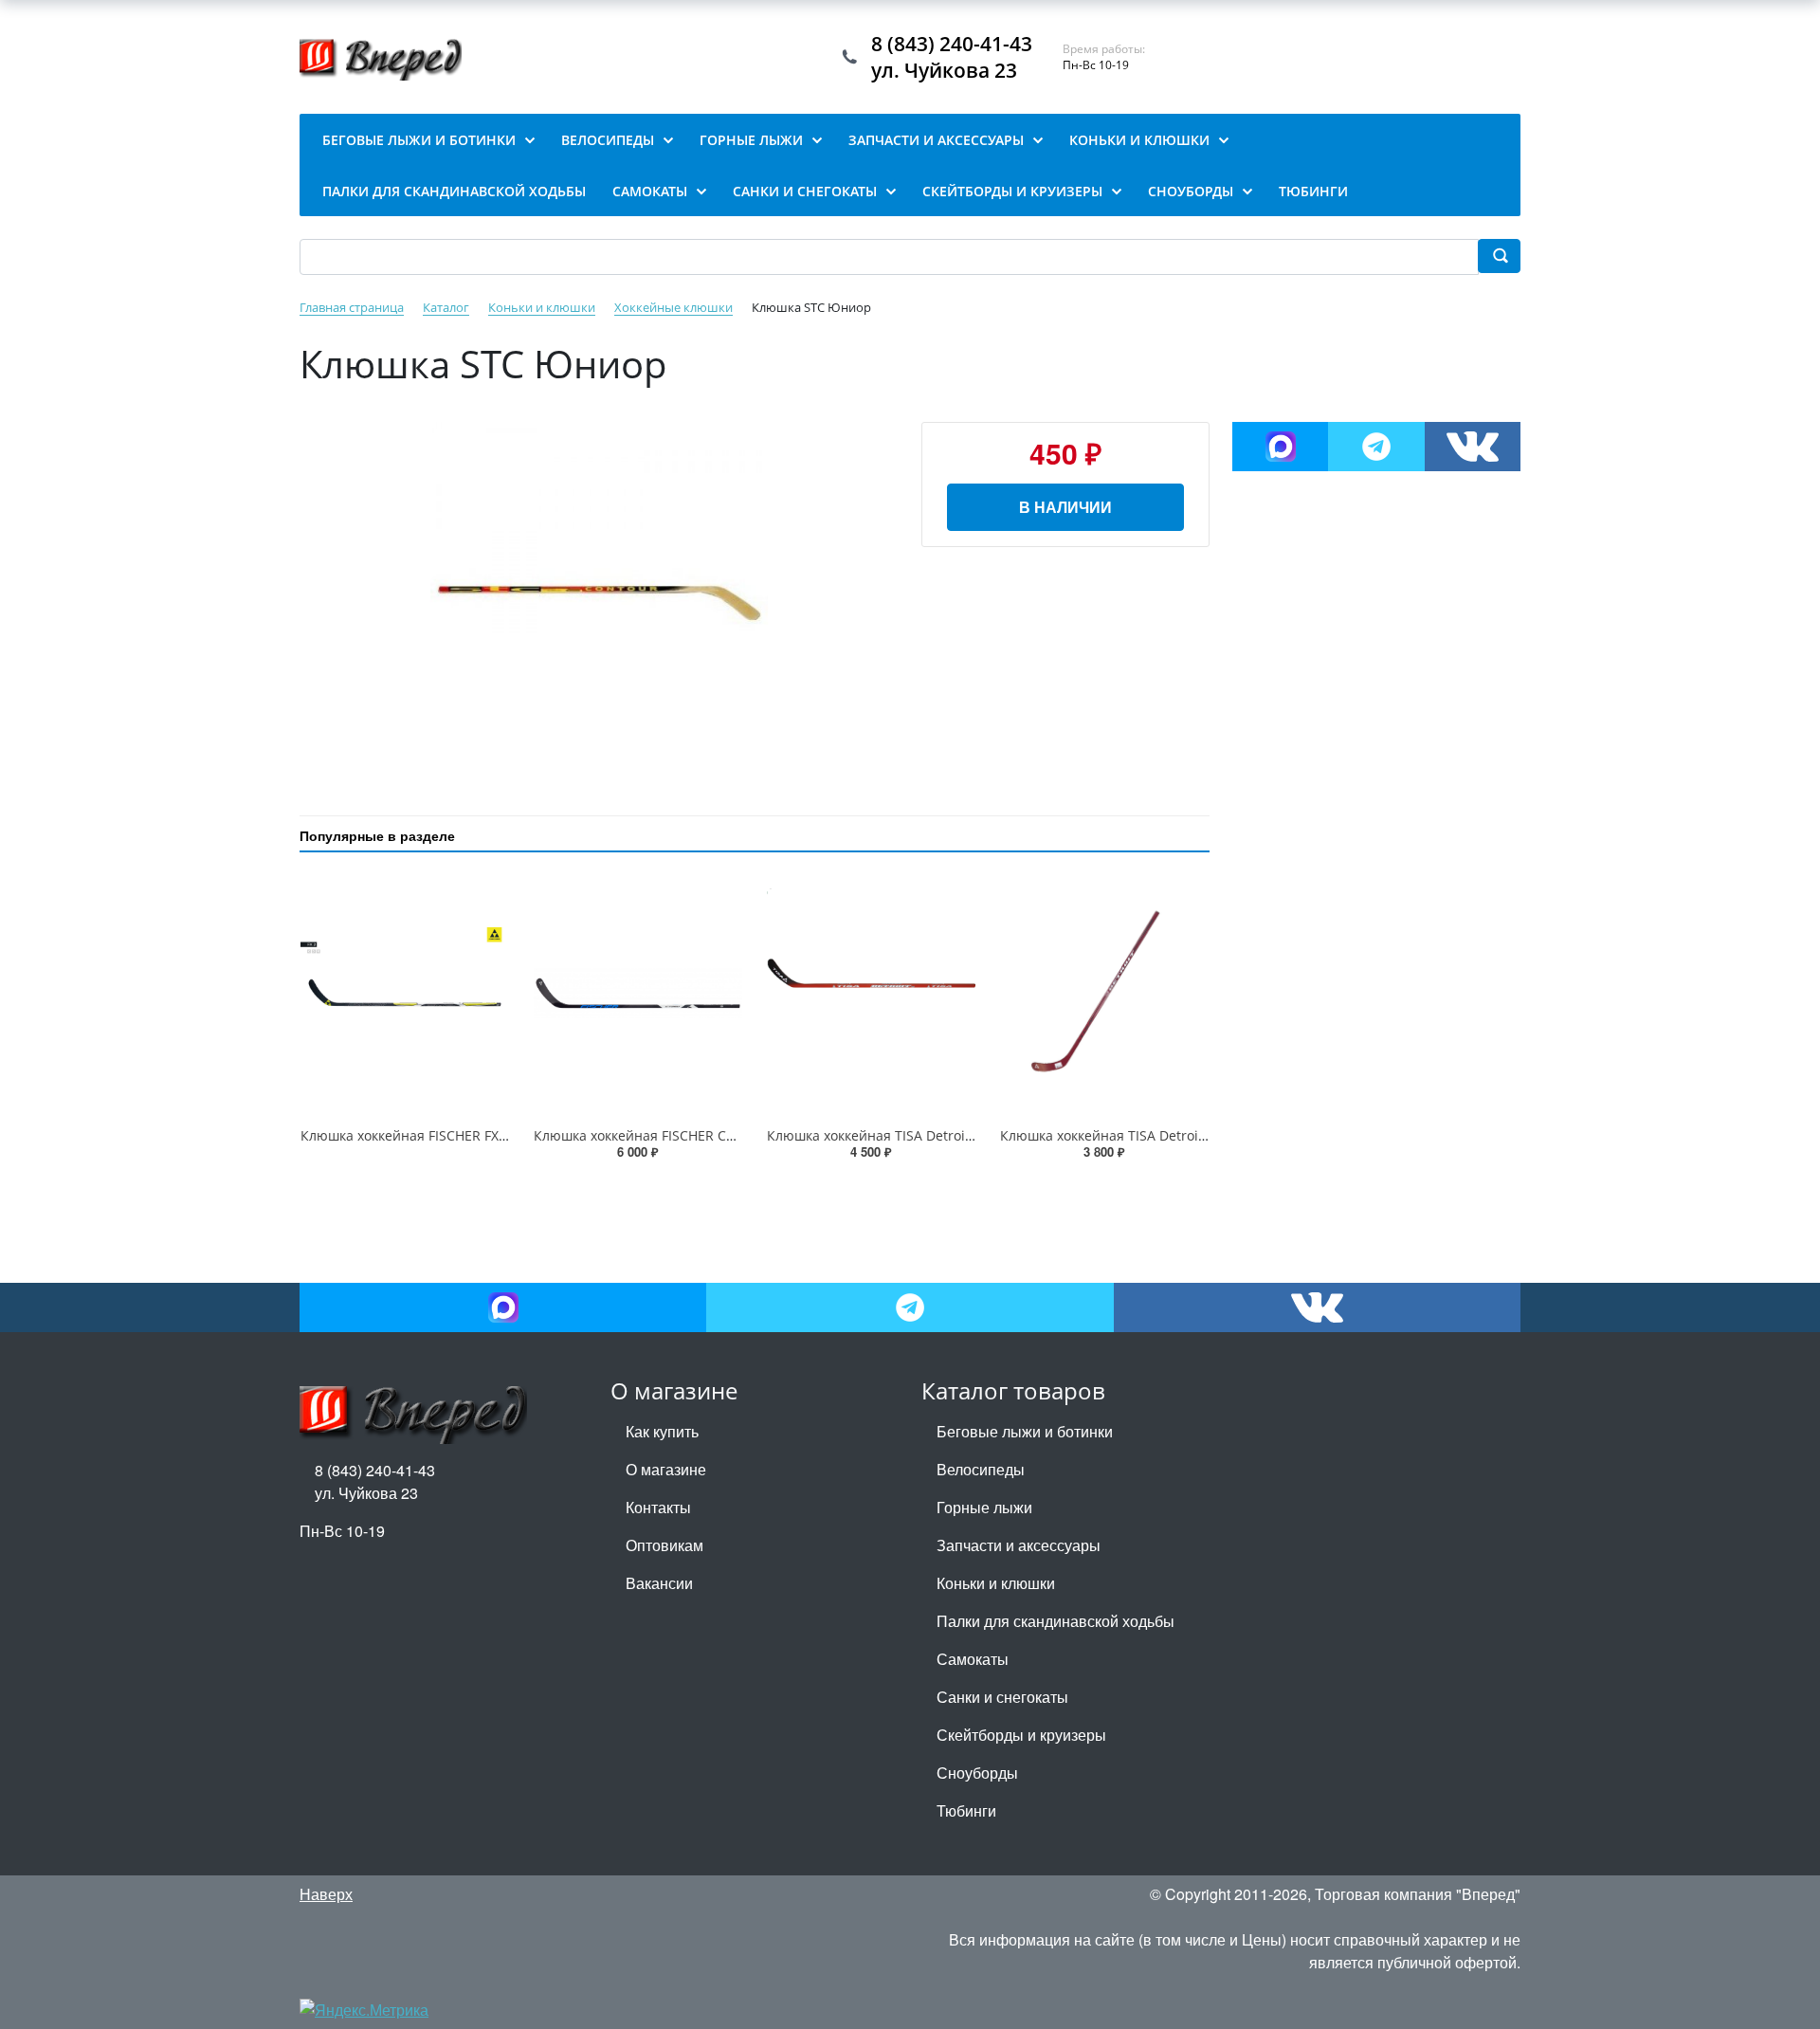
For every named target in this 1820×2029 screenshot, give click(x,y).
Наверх (326, 1894)
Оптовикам (664, 1545)
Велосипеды (981, 1469)
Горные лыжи (984, 1507)
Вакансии (659, 1583)
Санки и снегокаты (1002, 1697)
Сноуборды (977, 1773)
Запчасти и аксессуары (1019, 1545)
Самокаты (973, 1659)
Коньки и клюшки (996, 1583)
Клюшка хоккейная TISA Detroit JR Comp (1130, 1135)
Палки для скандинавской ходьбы (1056, 1621)
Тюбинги (966, 1810)
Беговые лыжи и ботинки (1025, 1431)
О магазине (666, 1469)
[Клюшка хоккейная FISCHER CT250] (638, 993)
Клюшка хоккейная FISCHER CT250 (645, 1135)
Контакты (658, 1507)
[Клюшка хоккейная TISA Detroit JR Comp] (1104, 993)
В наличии (1065, 507)
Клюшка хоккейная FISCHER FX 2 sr (413, 1135)
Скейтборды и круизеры (1021, 1735)
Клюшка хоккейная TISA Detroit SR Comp (899, 1135)
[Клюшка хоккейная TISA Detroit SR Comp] (871, 993)
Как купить (662, 1431)
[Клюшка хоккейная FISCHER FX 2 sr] (405, 993)
